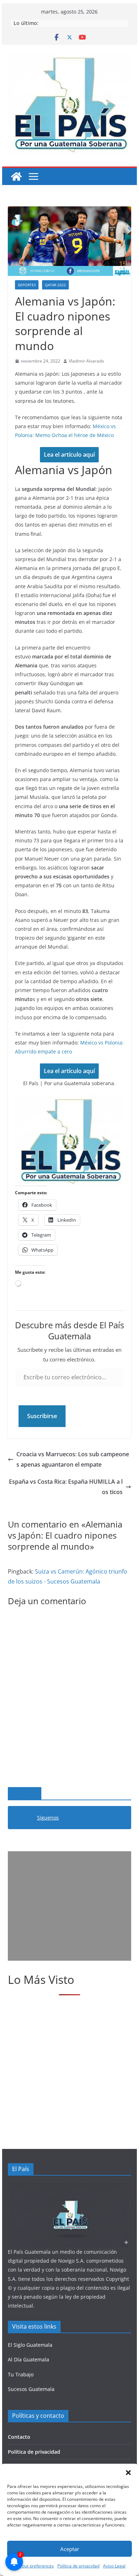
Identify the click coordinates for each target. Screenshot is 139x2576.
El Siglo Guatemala (30, 2345)
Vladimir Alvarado (86, 361)
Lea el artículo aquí (69, 455)
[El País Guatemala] (16, 176)
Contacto (19, 2437)
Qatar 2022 (55, 285)
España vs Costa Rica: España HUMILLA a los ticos (66, 1487)
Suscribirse (42, 1416)
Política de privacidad (34, 2452)
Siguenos (25, 1794)
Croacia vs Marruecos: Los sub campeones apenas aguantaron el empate (73, 1459)
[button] (128, 2473)
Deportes (27, 285)
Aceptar (70, 2549)
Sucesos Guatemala (31, 2389)
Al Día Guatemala (29, 2359)
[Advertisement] (69, 1906)
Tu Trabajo (21, 2374)
